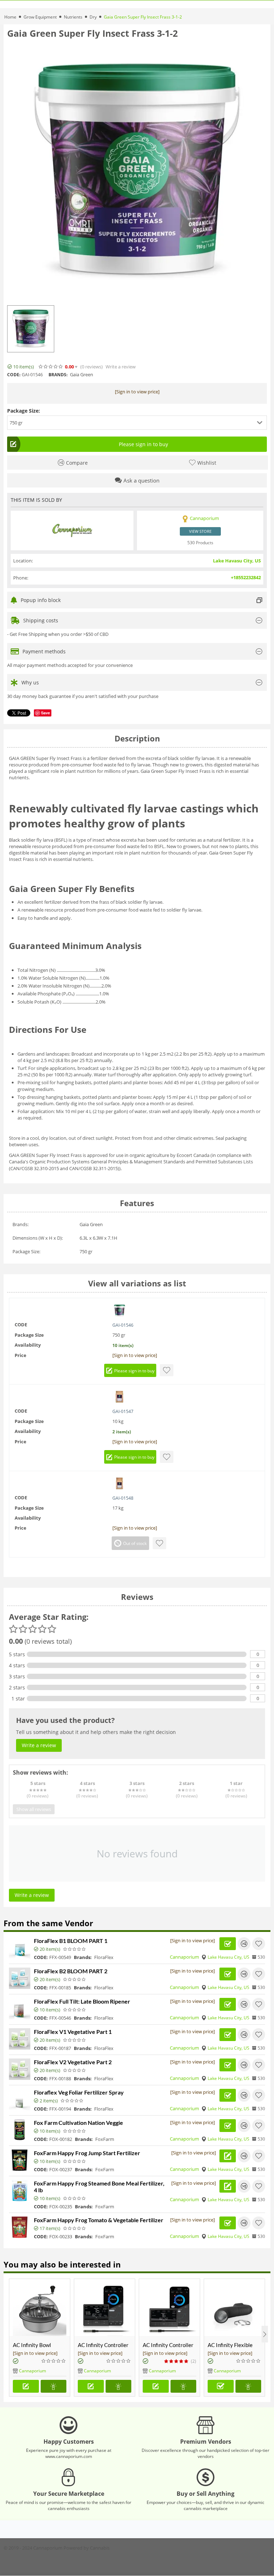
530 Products (200, 543)
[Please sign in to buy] (26, 2386)
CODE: (14, 375)
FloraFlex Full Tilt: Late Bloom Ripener (82, 2001)
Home (10, 17)
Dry (93, 17)
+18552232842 (246, 577)
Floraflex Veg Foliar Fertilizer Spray (79, 2092)
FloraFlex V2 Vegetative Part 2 (73, 2062)
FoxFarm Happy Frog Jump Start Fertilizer (87, 2153)
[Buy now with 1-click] (54, 2386)
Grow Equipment (40, 17)
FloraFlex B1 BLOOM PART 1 (71, 1941)
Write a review (121, 367)
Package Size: (24, 411)
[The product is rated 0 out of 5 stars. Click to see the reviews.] (51, 367)
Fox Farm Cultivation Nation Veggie (78, 2123)
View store (200, 531)
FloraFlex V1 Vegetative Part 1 (73, 2032)
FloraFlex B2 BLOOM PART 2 (71, 1971)
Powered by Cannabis (87, 2548)
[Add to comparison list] (244, 1944)
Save (45, 713)
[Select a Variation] (221, 2386)
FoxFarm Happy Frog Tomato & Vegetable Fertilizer (99, 2220)
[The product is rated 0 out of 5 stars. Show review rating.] (75, 1949)
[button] (137, 423)
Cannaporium (184, 1957)
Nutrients (73, 17)
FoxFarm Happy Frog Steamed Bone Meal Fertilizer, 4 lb (99, 2187)
